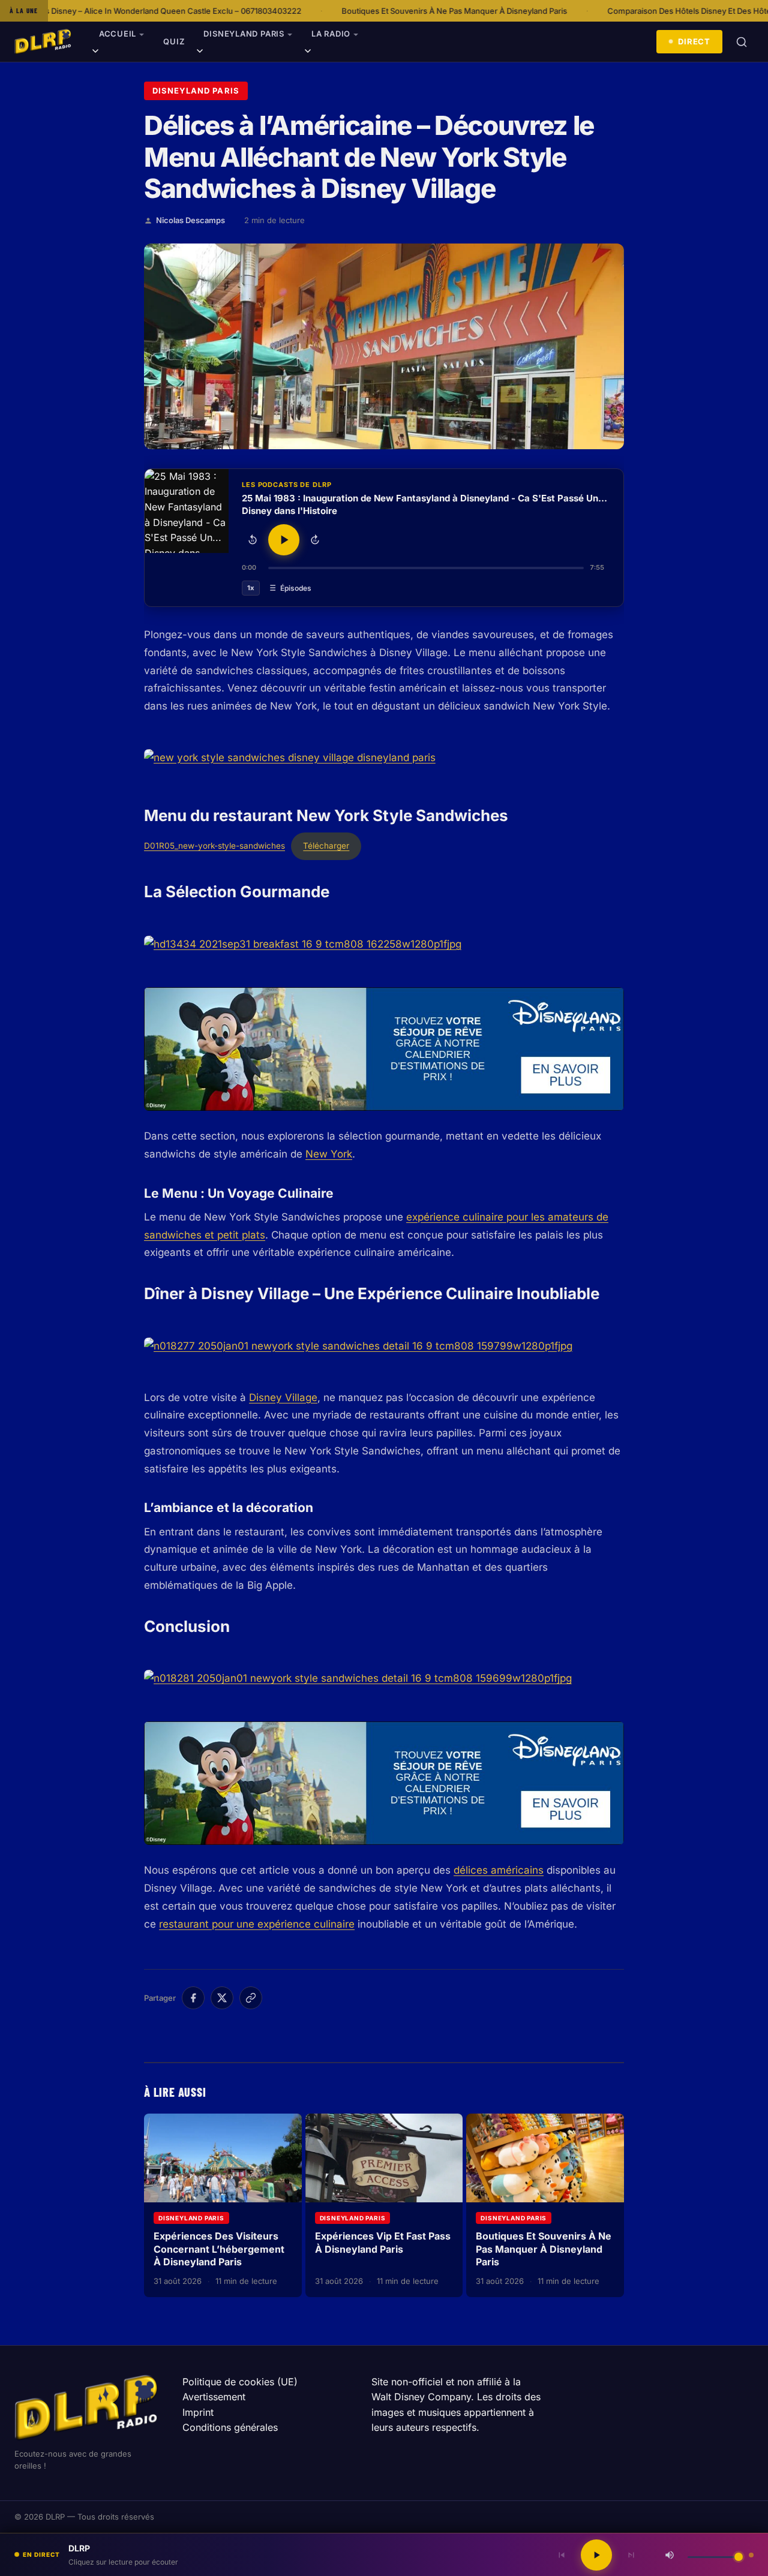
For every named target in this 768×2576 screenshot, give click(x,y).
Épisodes (296, 588)
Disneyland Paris (244, 34)
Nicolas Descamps (190, 220)
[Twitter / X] (222, 1998)
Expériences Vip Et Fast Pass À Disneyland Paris (383, 2243)
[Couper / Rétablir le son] (670, 2555)
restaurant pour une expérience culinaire (257, 1924)
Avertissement (214, 2397)
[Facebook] (193, 1998)
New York (329, 1154)
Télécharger (326, 846)
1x (251, 588)
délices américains (499, 1870)
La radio (331, 34)
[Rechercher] (742, 42)
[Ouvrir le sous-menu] (95, 53)
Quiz (174, 41)
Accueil (118, 34)
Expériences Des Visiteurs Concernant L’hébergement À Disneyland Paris (219, 2249)
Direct (694, 41)
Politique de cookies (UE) (240, 2382)
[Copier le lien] (251, 1998)
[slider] (426, 568)
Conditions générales (230, 2427)
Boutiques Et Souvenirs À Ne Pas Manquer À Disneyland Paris (320, 11)
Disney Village (283, 1397)
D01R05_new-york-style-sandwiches (214, 846)
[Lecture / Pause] (284, 540)
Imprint (198, 2412)
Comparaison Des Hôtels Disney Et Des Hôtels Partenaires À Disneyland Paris (615, 11)
